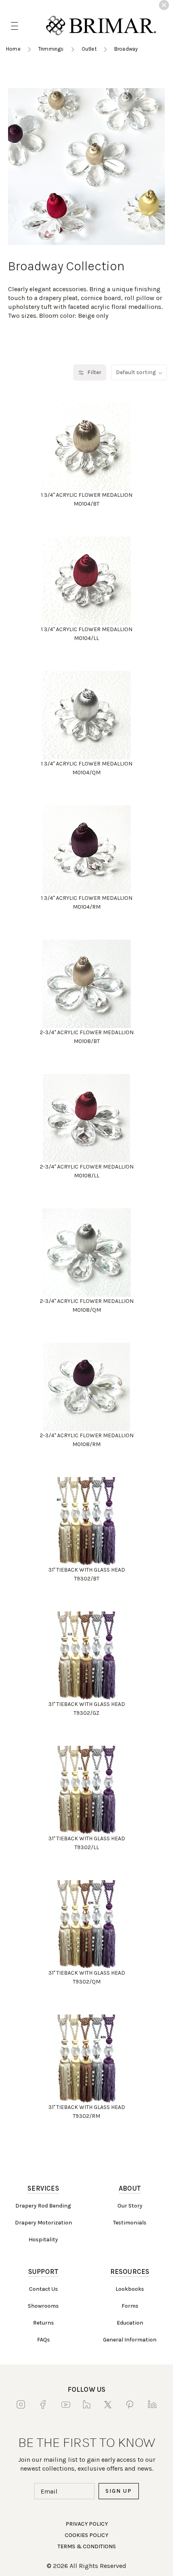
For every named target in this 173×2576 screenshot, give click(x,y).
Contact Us (43, 2289)
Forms (130, 2306)
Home (13, 49)
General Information (130, 2340)
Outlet (89, 49)
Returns (43, 2323)
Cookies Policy (86, 2535)
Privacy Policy (87, 2524)
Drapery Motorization (43, 2223)
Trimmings (51, 49)
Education (130, 2323)
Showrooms (43, 2306)
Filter (94, 372)
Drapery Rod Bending (43, 2206)
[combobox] (139, 372)
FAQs (43, 2340)
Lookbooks (130, 2289)
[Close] (164, 5)
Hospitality (43, 2240)
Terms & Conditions (87, 2546)
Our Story (130, 2206)
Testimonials (130, 2223)
